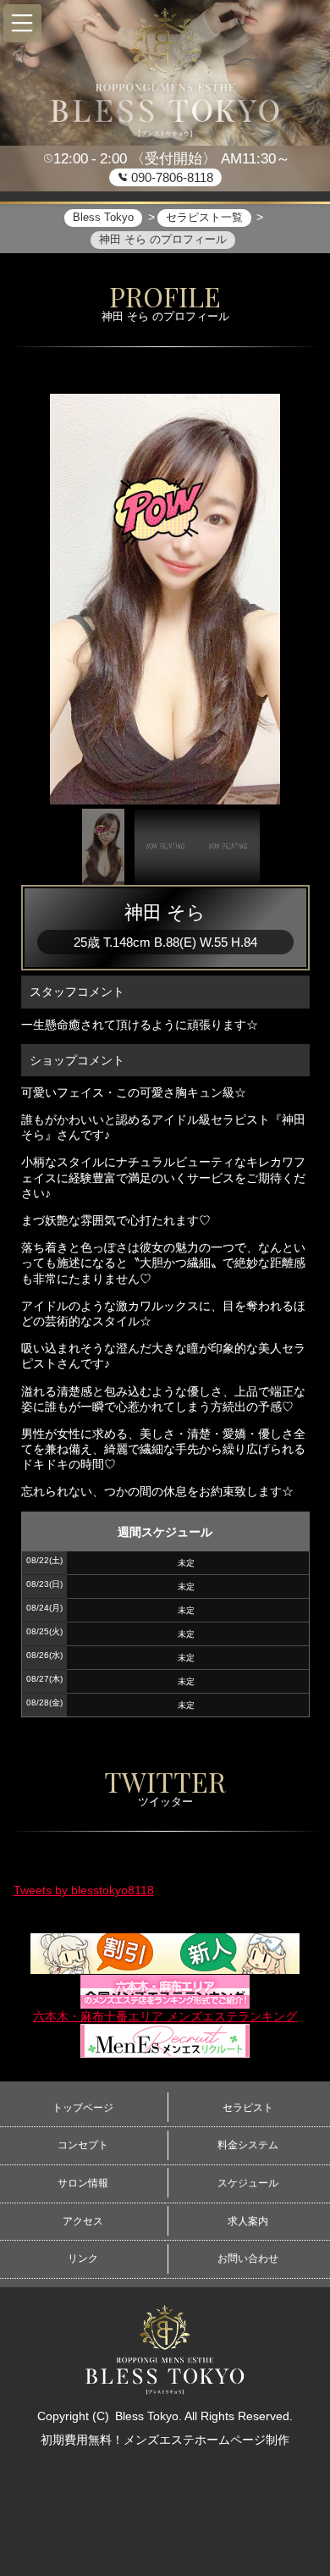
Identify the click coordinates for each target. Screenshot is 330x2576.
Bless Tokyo (147, 2416)
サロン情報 (83, 2183)
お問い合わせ (248, 2258)
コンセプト (83, 2145)
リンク (83, 2258)
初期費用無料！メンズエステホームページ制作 (165, 2440)
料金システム (248, 2145)
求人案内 (248, 2221)
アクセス (83, 2221)
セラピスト (248, 2108)
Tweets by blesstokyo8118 (84, 1890)
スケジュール (248, 2183)
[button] (22, 23)
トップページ (83, 2108)
